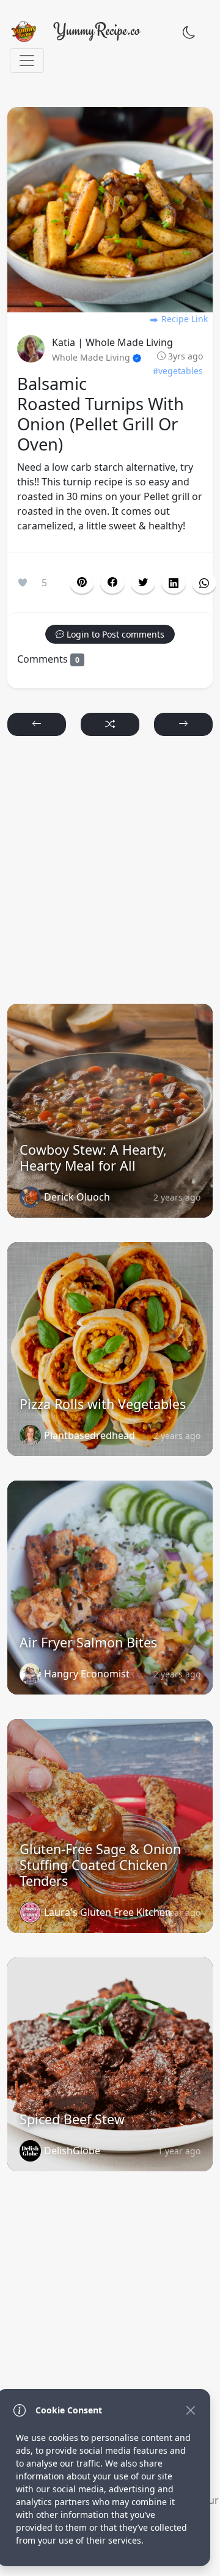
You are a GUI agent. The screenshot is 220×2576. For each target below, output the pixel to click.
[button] (112, 583)
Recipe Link (183, 319)
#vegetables (178, 371)
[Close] (190, 2410)
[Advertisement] (110, 875)
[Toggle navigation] (27, 61)
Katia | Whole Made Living (112, 342)
